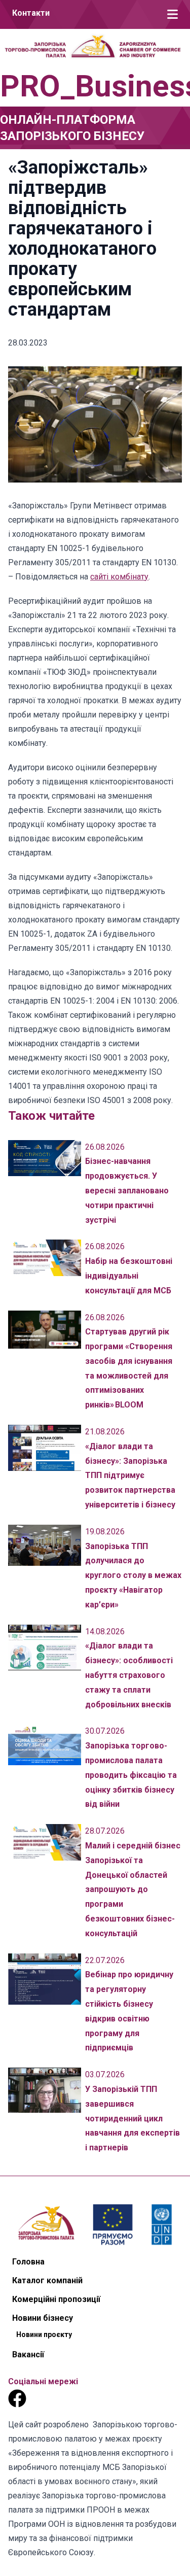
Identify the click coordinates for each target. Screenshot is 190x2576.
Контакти (31, 13)
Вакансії (28, 2355)
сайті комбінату (119, 577)
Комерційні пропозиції (56, 2299)
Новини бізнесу (43, 2318)
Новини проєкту (44, 2334)
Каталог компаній (47, 2280)
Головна (28, 2262)
